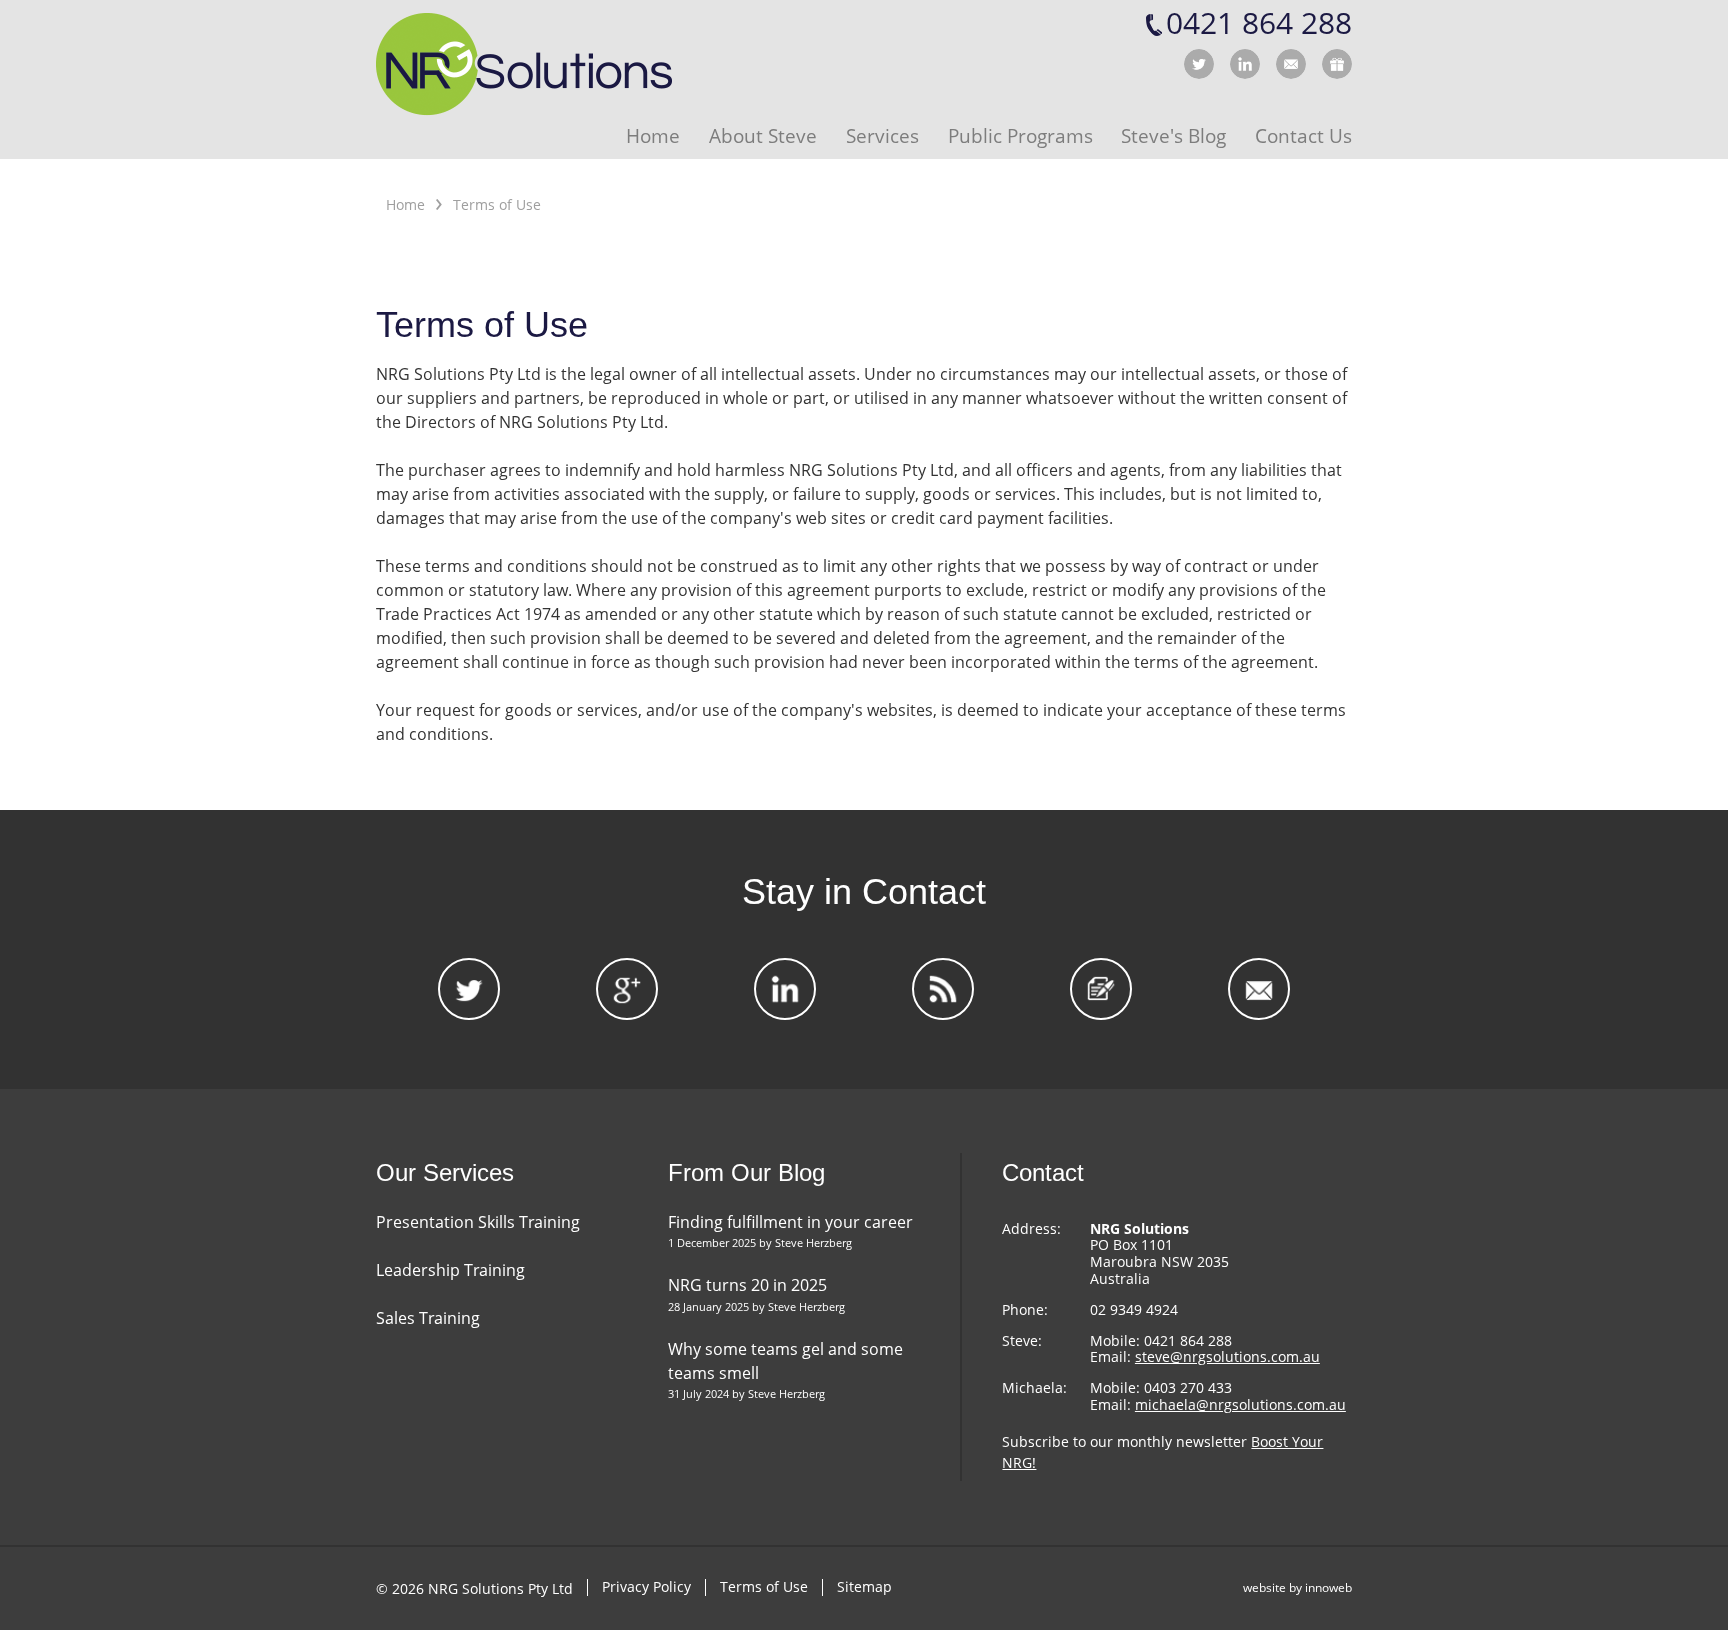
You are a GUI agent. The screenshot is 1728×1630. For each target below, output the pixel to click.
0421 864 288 (1259, 23)
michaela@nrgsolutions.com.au (1240, 1404)
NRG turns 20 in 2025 (747, 1285)
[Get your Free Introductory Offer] (1337, 64)
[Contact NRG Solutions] (1291, 64)
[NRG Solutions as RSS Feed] (943, 989)
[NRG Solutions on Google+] (627, 989)
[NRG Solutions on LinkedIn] (1245, 64)
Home (405, 204)
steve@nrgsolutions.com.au (1227, 1356)
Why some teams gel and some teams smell (785, 1361)
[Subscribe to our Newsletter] (1101, 989)
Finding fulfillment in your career (790, 1222)
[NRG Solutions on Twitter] (1199, 64)
